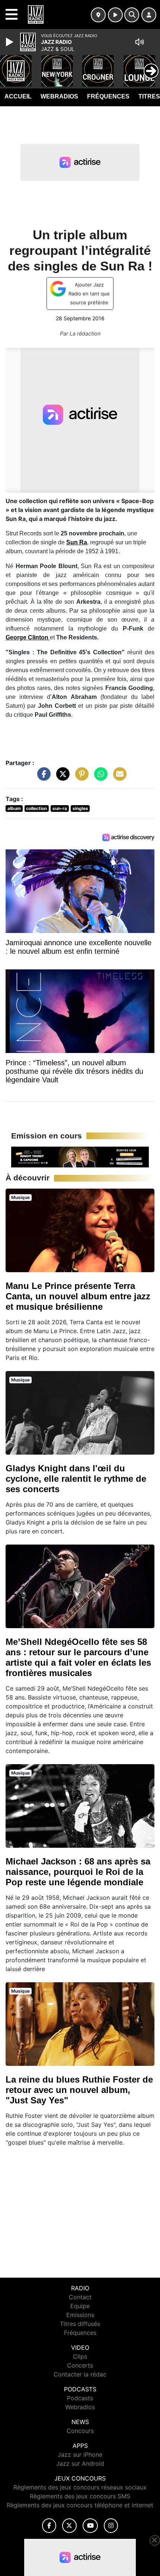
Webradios (59, 96)
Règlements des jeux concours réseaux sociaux (80, 2487)
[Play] (10, 42)
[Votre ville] (98, 15)
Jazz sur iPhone (80, 2455)
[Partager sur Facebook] (42, 778)
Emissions (80, 2315)
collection (36, 808)
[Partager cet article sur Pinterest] (80, 778)
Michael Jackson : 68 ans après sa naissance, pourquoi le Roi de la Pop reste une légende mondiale (78, 1872)
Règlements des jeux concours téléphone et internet (80, 2505)
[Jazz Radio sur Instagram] (111, 2526)
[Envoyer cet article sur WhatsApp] (99, 778)
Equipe (80, 2306)
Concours (80, 2431)
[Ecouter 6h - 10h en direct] (80, 1156)
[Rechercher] (132, 15)
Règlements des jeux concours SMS (80, 2496)
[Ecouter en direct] (115, 15)
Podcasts (80, 2398)
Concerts (80, 2365)
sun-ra (60, 808)
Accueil (18, 96)
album (14, 808)
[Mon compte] (149, 15)
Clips (80, 2356)
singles (80, 808)
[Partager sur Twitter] (61, 778)
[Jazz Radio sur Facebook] (49, 2526)
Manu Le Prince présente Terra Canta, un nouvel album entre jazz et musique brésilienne (78, 1296)
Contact (80, 2297)
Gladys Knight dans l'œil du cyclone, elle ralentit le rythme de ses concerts (76, 1479)
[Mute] (140, 42)
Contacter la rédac (80, 2374)
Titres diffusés (80, 2324)
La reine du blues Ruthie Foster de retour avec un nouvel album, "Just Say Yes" (79, 2090)
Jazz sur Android (80, 2463)
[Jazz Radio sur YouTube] (90, 2526)
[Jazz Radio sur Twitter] (69, 2526)
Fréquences (108, 96)
